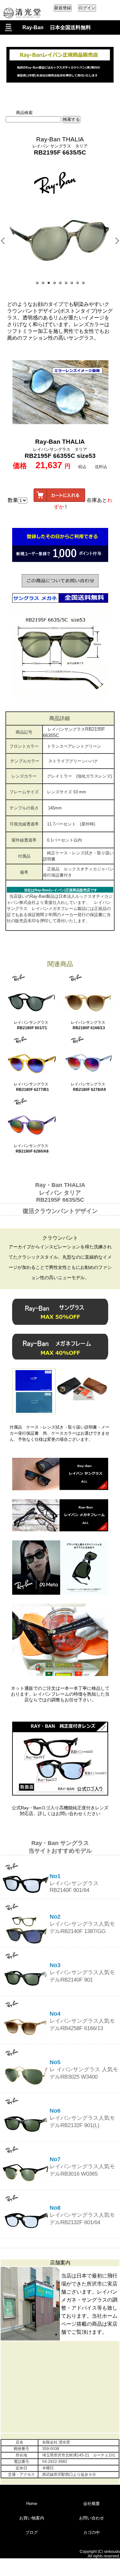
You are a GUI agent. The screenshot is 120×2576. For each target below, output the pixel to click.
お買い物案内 (32, 2518)
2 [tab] (43, 283)
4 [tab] (55, 283)
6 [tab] (66, 283)
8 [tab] (78, 283)
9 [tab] (84, 283)
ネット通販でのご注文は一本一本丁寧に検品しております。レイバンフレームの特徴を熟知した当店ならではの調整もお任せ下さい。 (60, 1694)
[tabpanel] (60, 239)
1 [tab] (37, 283)
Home (32, 2504)
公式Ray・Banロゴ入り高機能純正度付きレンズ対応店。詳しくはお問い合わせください (60, 1811)
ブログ (32, 2532)
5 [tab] (60, 283)
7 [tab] (72, 283)
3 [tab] (49, 283)
